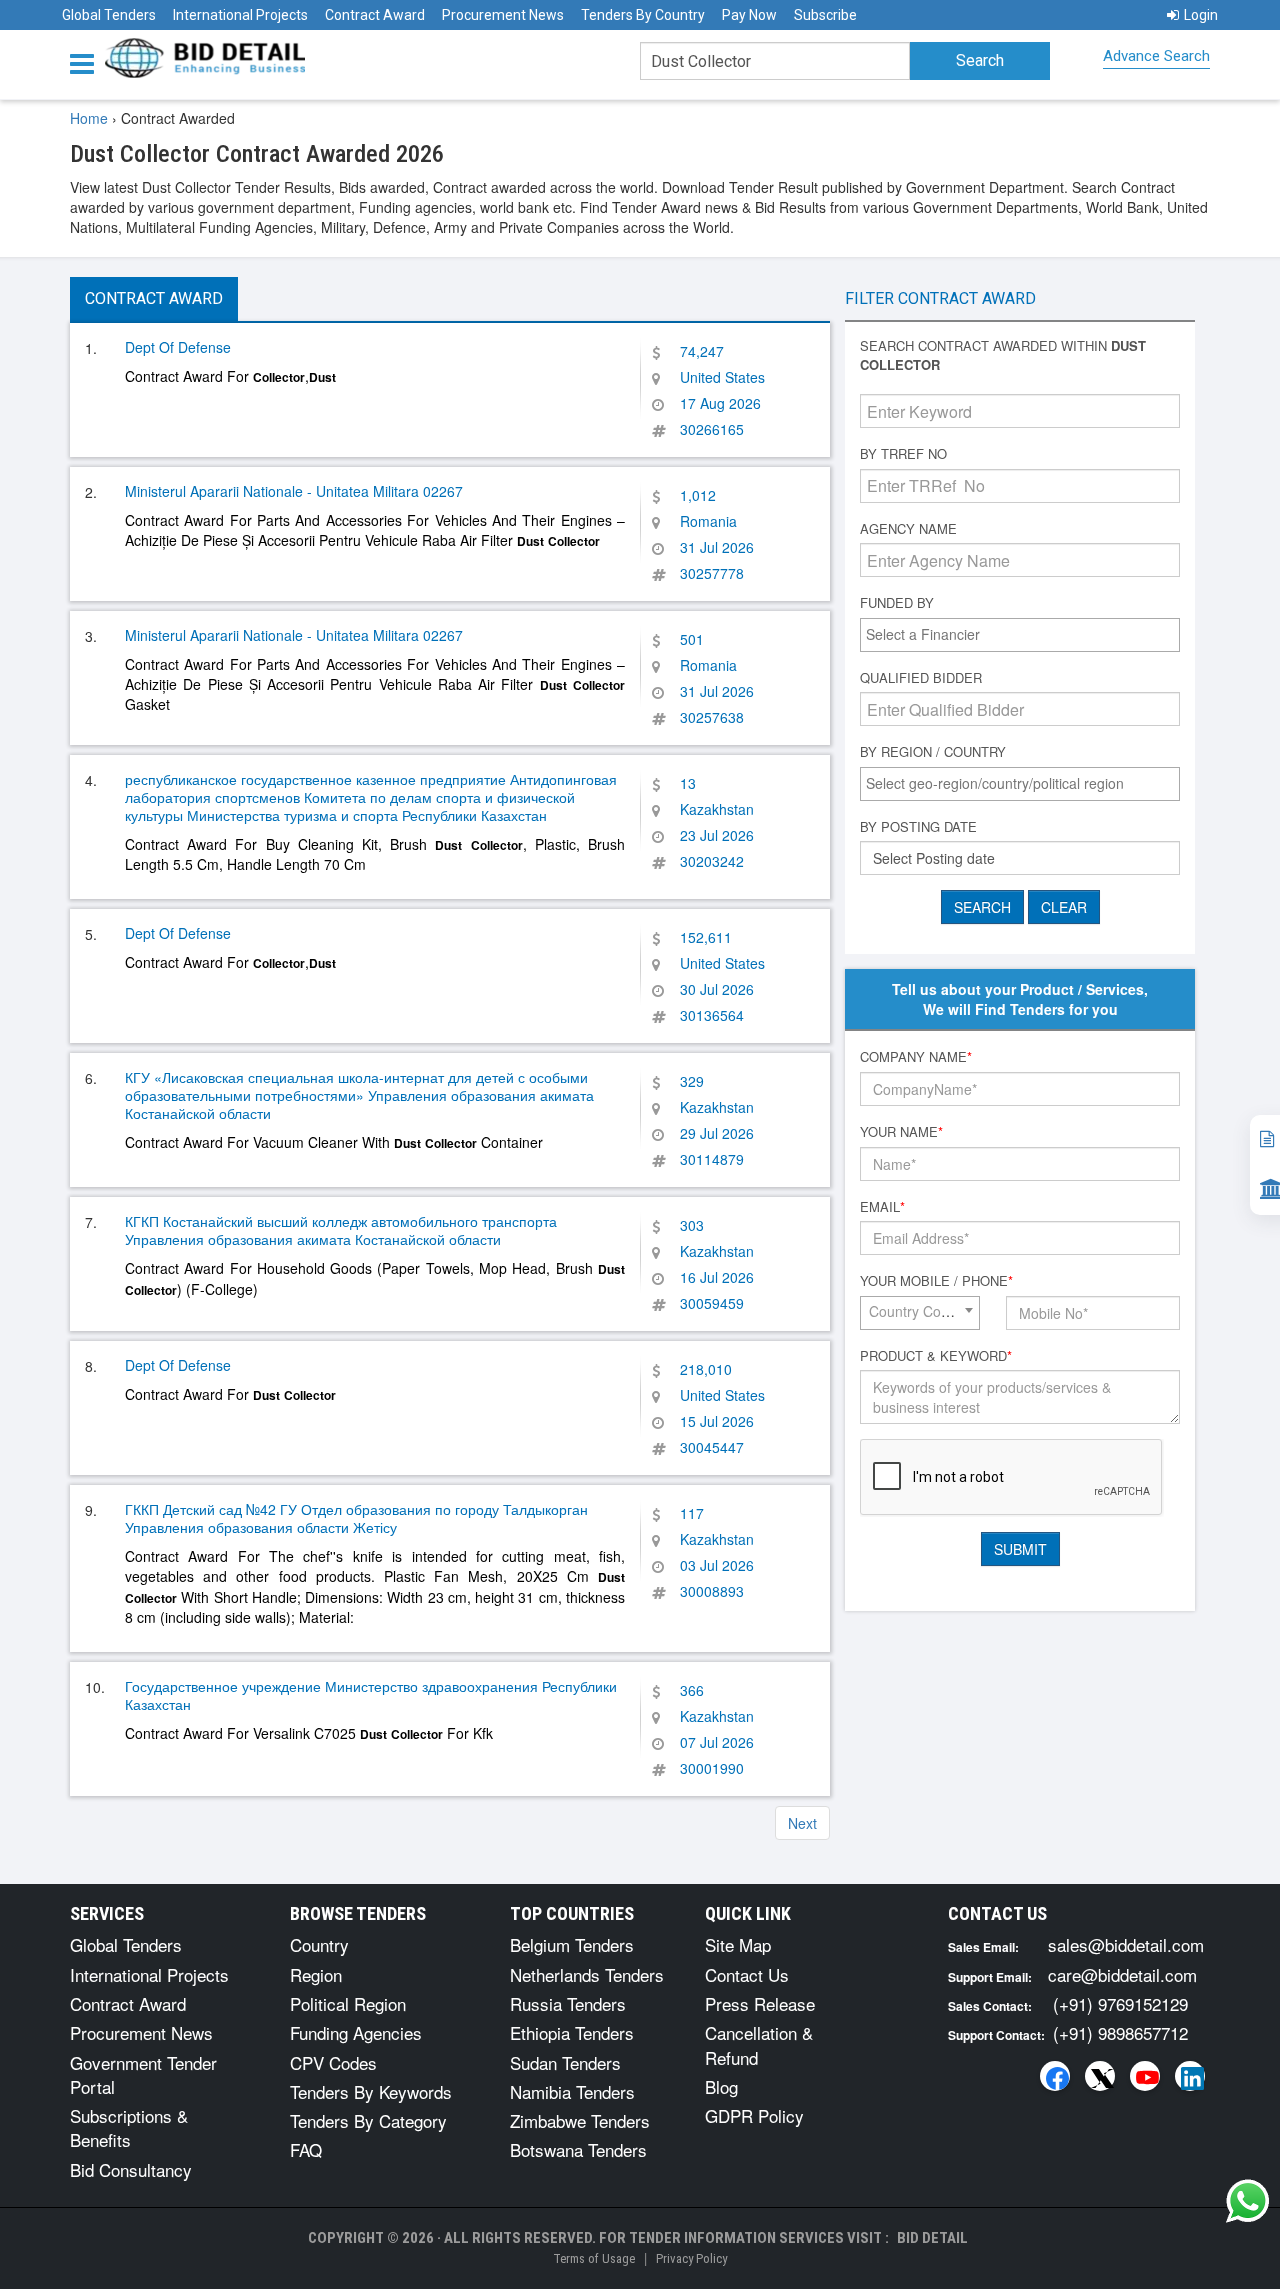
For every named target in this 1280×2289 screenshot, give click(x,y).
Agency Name (908, 529)
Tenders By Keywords (371, 2091)
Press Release (760, 2003)
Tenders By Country (643, 15)
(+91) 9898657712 (1120, 2032)
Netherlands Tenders (587, 1974)
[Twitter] (1100, 2076)
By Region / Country (933, 752)
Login (1201, 15)
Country (319, 1944)
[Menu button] (87, 62)
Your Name (901, 1132)
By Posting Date (918, 827)
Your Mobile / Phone (936, 1281)
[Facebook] (1055, 2076)
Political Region (348, 2003)
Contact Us (747, 1974)
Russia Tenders (568, 2003)
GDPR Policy (754, 2115)
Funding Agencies (356, 2032)
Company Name (916, 1057)
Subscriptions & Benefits (129, 2127)
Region (316, 1974)
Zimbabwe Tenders (580, 2120)
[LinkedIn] (1190, 2076)
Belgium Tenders (572, 1944)
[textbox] (1025, 634)
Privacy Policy (691, 2258)
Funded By (897, 603)
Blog (721, 2086)
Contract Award (375, 15)
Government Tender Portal (143, 2074)
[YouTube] (1145, 2076)
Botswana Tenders (578, 2149)
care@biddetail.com (1122, 1974)
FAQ (306, 2149)
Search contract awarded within (1003, 355)
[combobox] (1020, 635)
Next (802, 1823)
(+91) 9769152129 (1120, 2003)
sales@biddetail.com (1126, 1944)
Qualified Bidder (921, 678)
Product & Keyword (936, 1356)
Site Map (738, 1944)
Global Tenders (109, 15)
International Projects (240, 15)
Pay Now (749, 15)
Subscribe (825, 15)
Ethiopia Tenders (572, 2032)
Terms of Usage (594, 2258)
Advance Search (1156, 56)
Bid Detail (932, 2238)
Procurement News (503, 15)
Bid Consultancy (131, 2169)
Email (882, 1207)
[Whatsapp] (1248, 2201)
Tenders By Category (368, 2120)
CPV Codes (333, 2062)
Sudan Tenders (565, 2062)
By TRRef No (903, 454)
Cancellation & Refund (759, 2044)
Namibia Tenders (572, 2091)
